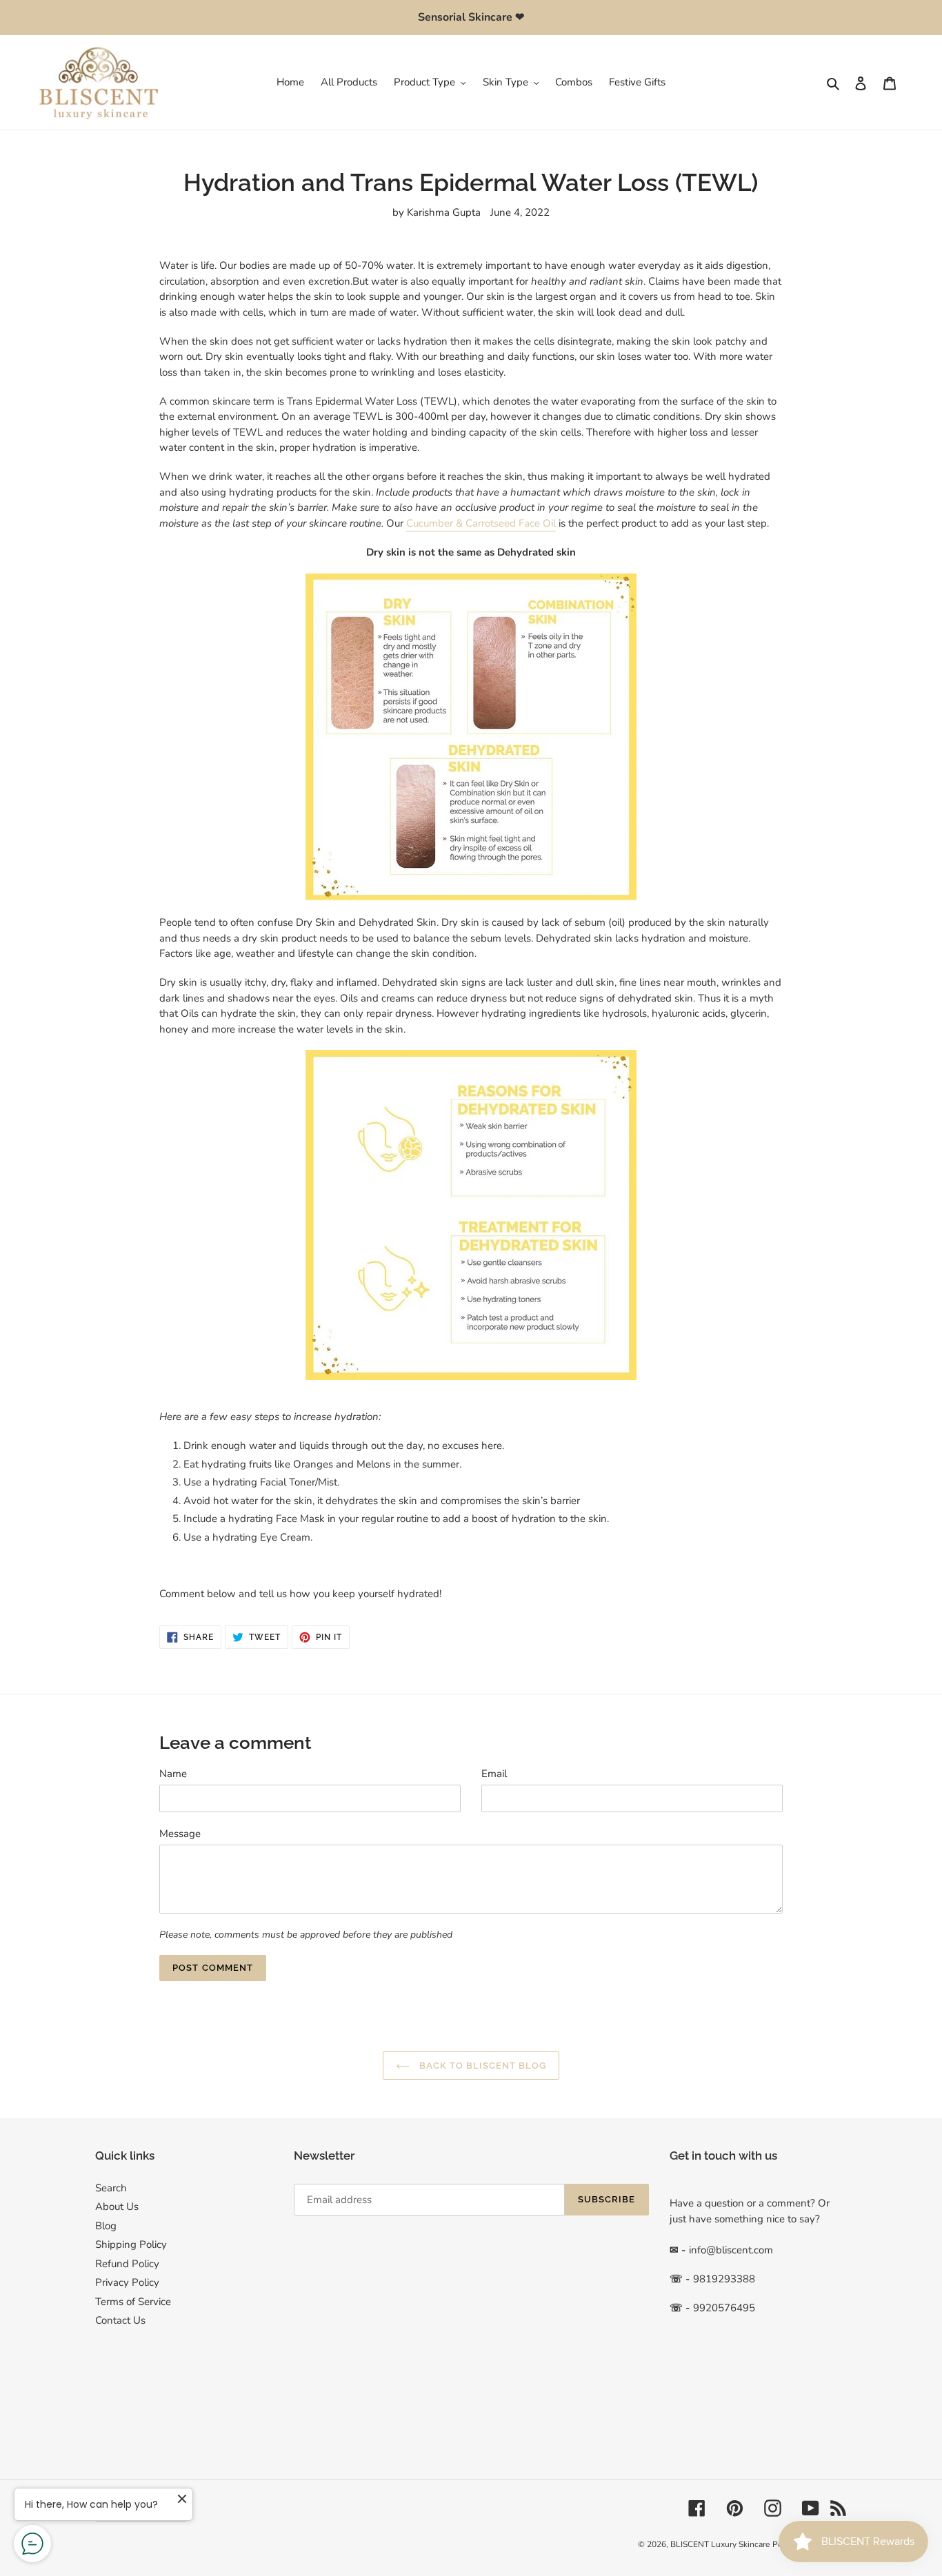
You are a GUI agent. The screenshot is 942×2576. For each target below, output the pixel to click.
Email (494, 1774)
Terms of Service (133, 2302)
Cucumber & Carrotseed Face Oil (481, 523)
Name (173, 1774)
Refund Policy (127, 2264)
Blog (106, 2226)
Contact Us (120, 2320)
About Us (117, 2207)
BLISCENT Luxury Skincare (720, 2544)
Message (180, 1834)
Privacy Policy (127, 2282)
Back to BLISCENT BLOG (482, 2066)
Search (111, 2188)
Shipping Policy (131, 2244)
